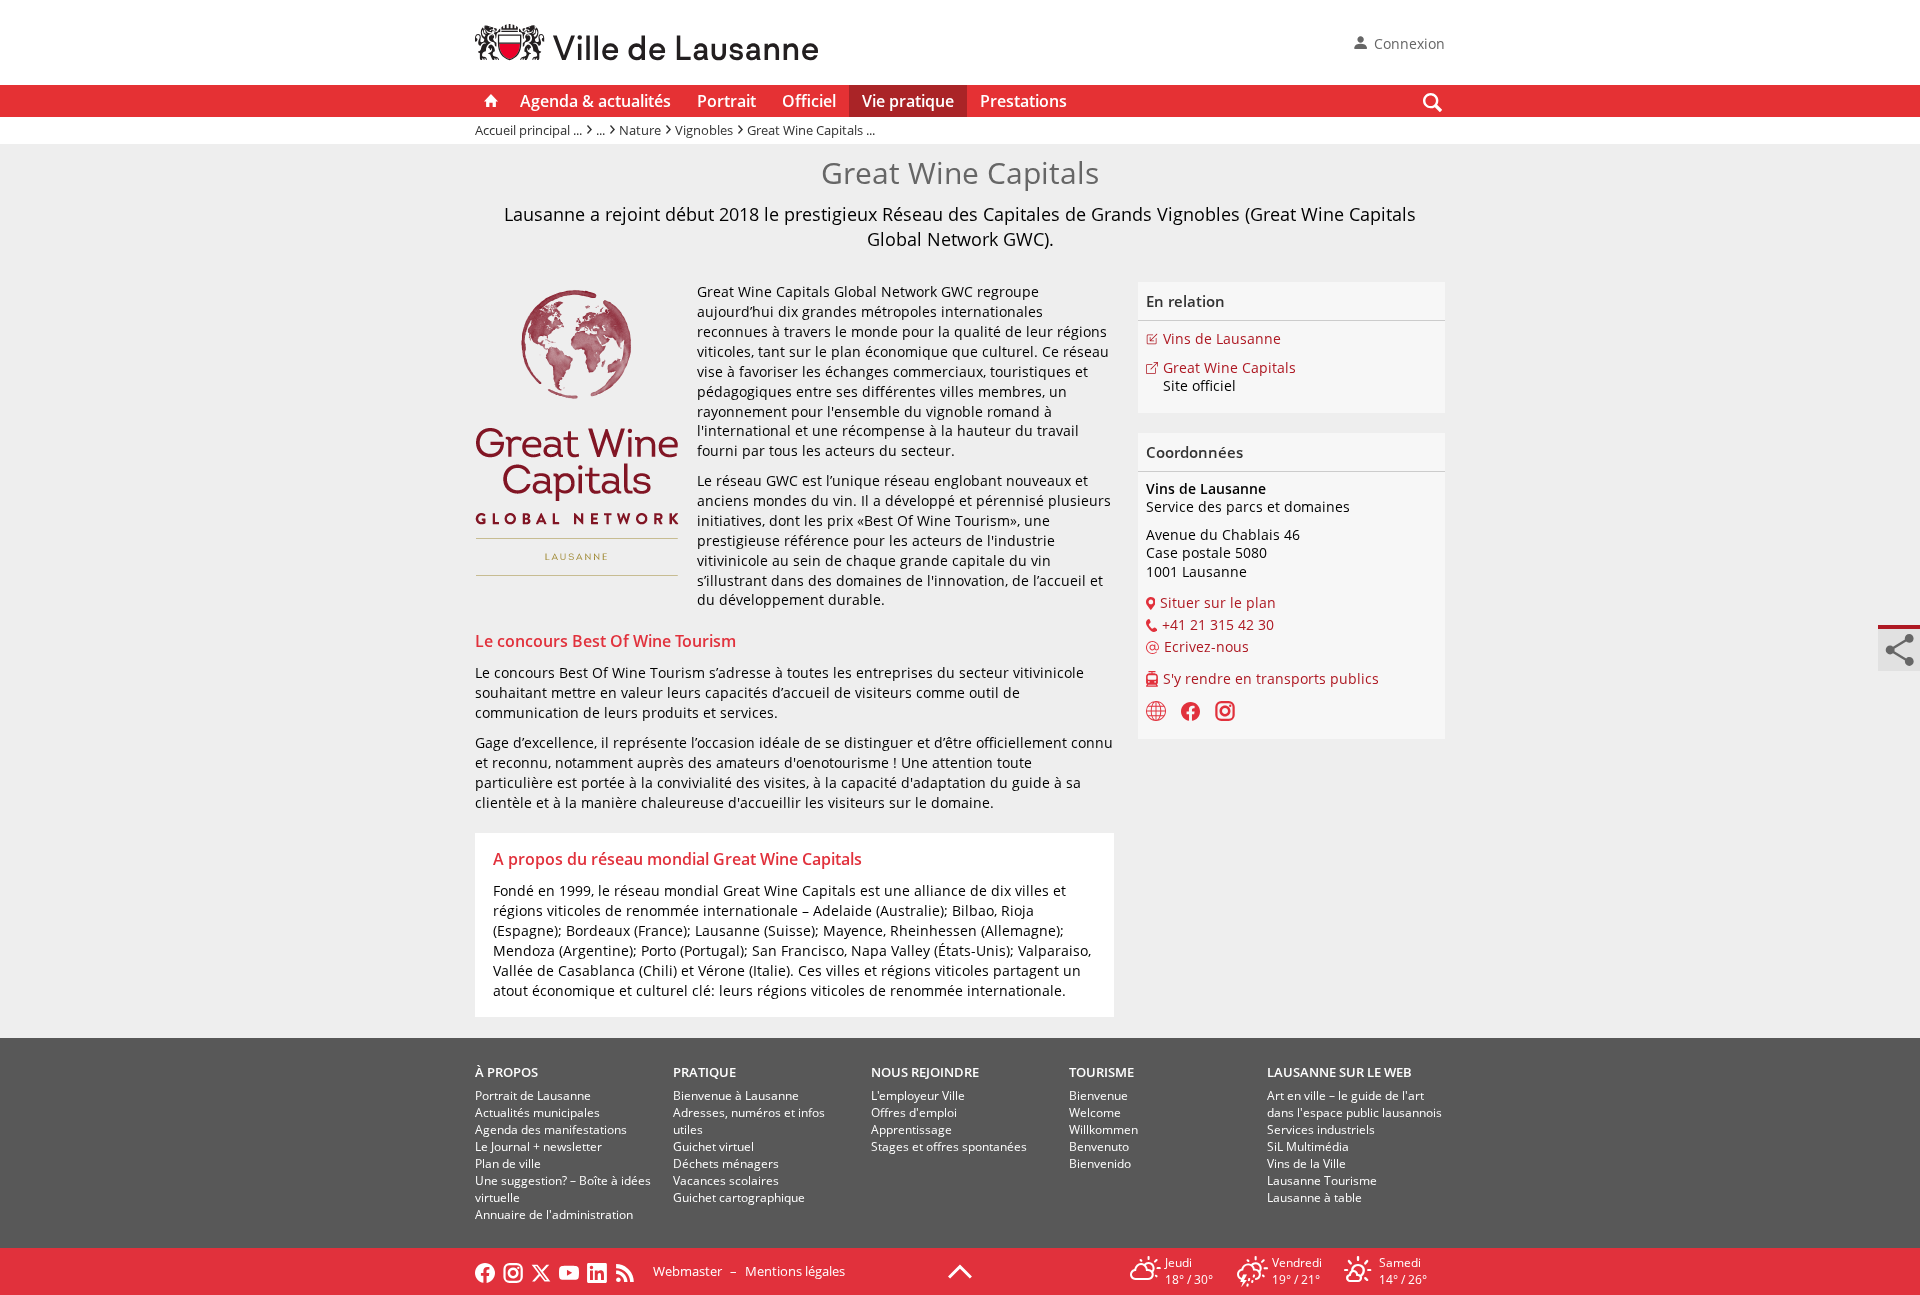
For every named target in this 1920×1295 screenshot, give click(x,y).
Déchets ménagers (726, 1163)
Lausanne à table (1314, 1197)
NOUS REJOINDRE (925, 1072)
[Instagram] (1225, 710)
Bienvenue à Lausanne (736, 1095)
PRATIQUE (704, 1072)
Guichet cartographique (739, 1197)
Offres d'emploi (914, 1112)
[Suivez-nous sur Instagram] (513, 1271)
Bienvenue (1098, 1095)
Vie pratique (908, 101)
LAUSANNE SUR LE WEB (1339, 1072)
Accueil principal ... (528, 130)
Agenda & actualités (595, 101)
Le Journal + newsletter (538, 1146)
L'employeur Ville (918, 1095)
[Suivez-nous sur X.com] (541, 1271)
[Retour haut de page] (960, 1270)
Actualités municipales (537, 1112)
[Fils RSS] (630, 1271)
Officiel (809, 101)
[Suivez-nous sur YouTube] (569, 1271)
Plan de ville (508, 1163)
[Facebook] (1190, 710)
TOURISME (1101, 1072)
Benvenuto (1099, 1146)
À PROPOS (506, 1072)
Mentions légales (795, 1271)
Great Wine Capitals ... (811, 130)
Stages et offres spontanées (949, 1146)
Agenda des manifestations (551, 1129)
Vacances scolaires (726, 1180)
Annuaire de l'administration (554, 1214)
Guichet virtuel (713, 1146)
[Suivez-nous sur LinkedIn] (597, 1271)
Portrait (726, 101)
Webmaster (687, 1271)
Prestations (1023, 101)
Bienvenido (1100, 1163)
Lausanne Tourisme (1322, 1180)
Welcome (1095, 1112)
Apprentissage (911, 1129)
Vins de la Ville (1306, 1163)
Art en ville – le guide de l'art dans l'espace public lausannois (1354, 1104)
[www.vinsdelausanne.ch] (1156, 710)
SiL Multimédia (1308, 1146)
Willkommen (1103, 1129)
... (600, 130)
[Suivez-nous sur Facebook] (485, 1271)
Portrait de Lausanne (533, 1095)
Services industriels (1321, 1129)
